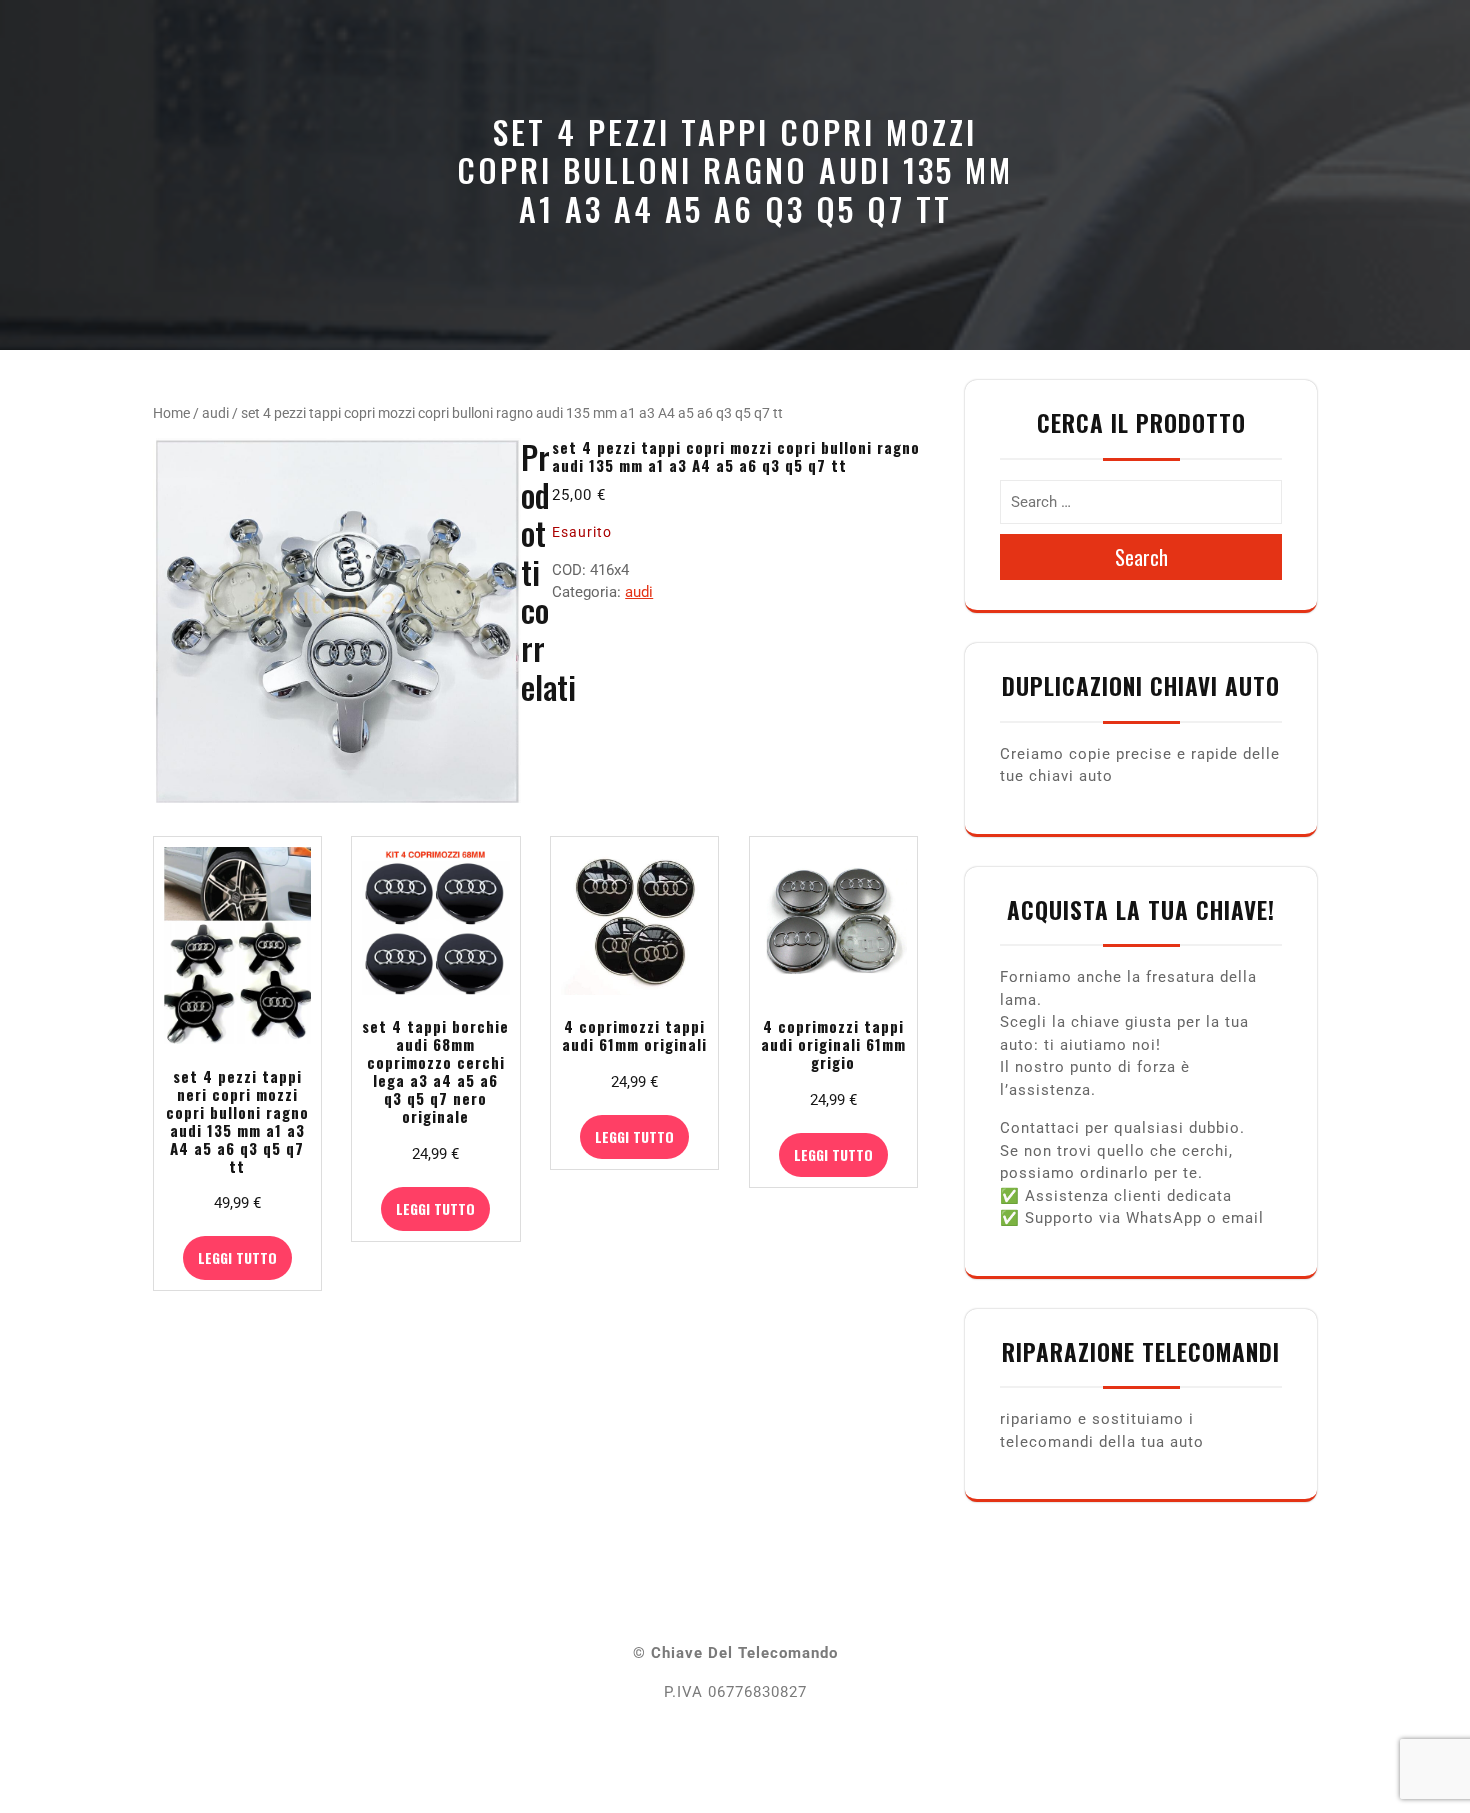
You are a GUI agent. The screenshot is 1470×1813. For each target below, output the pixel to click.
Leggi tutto (237, 1257)
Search (1141, 557)
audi (215, 413)
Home (171, 413)
